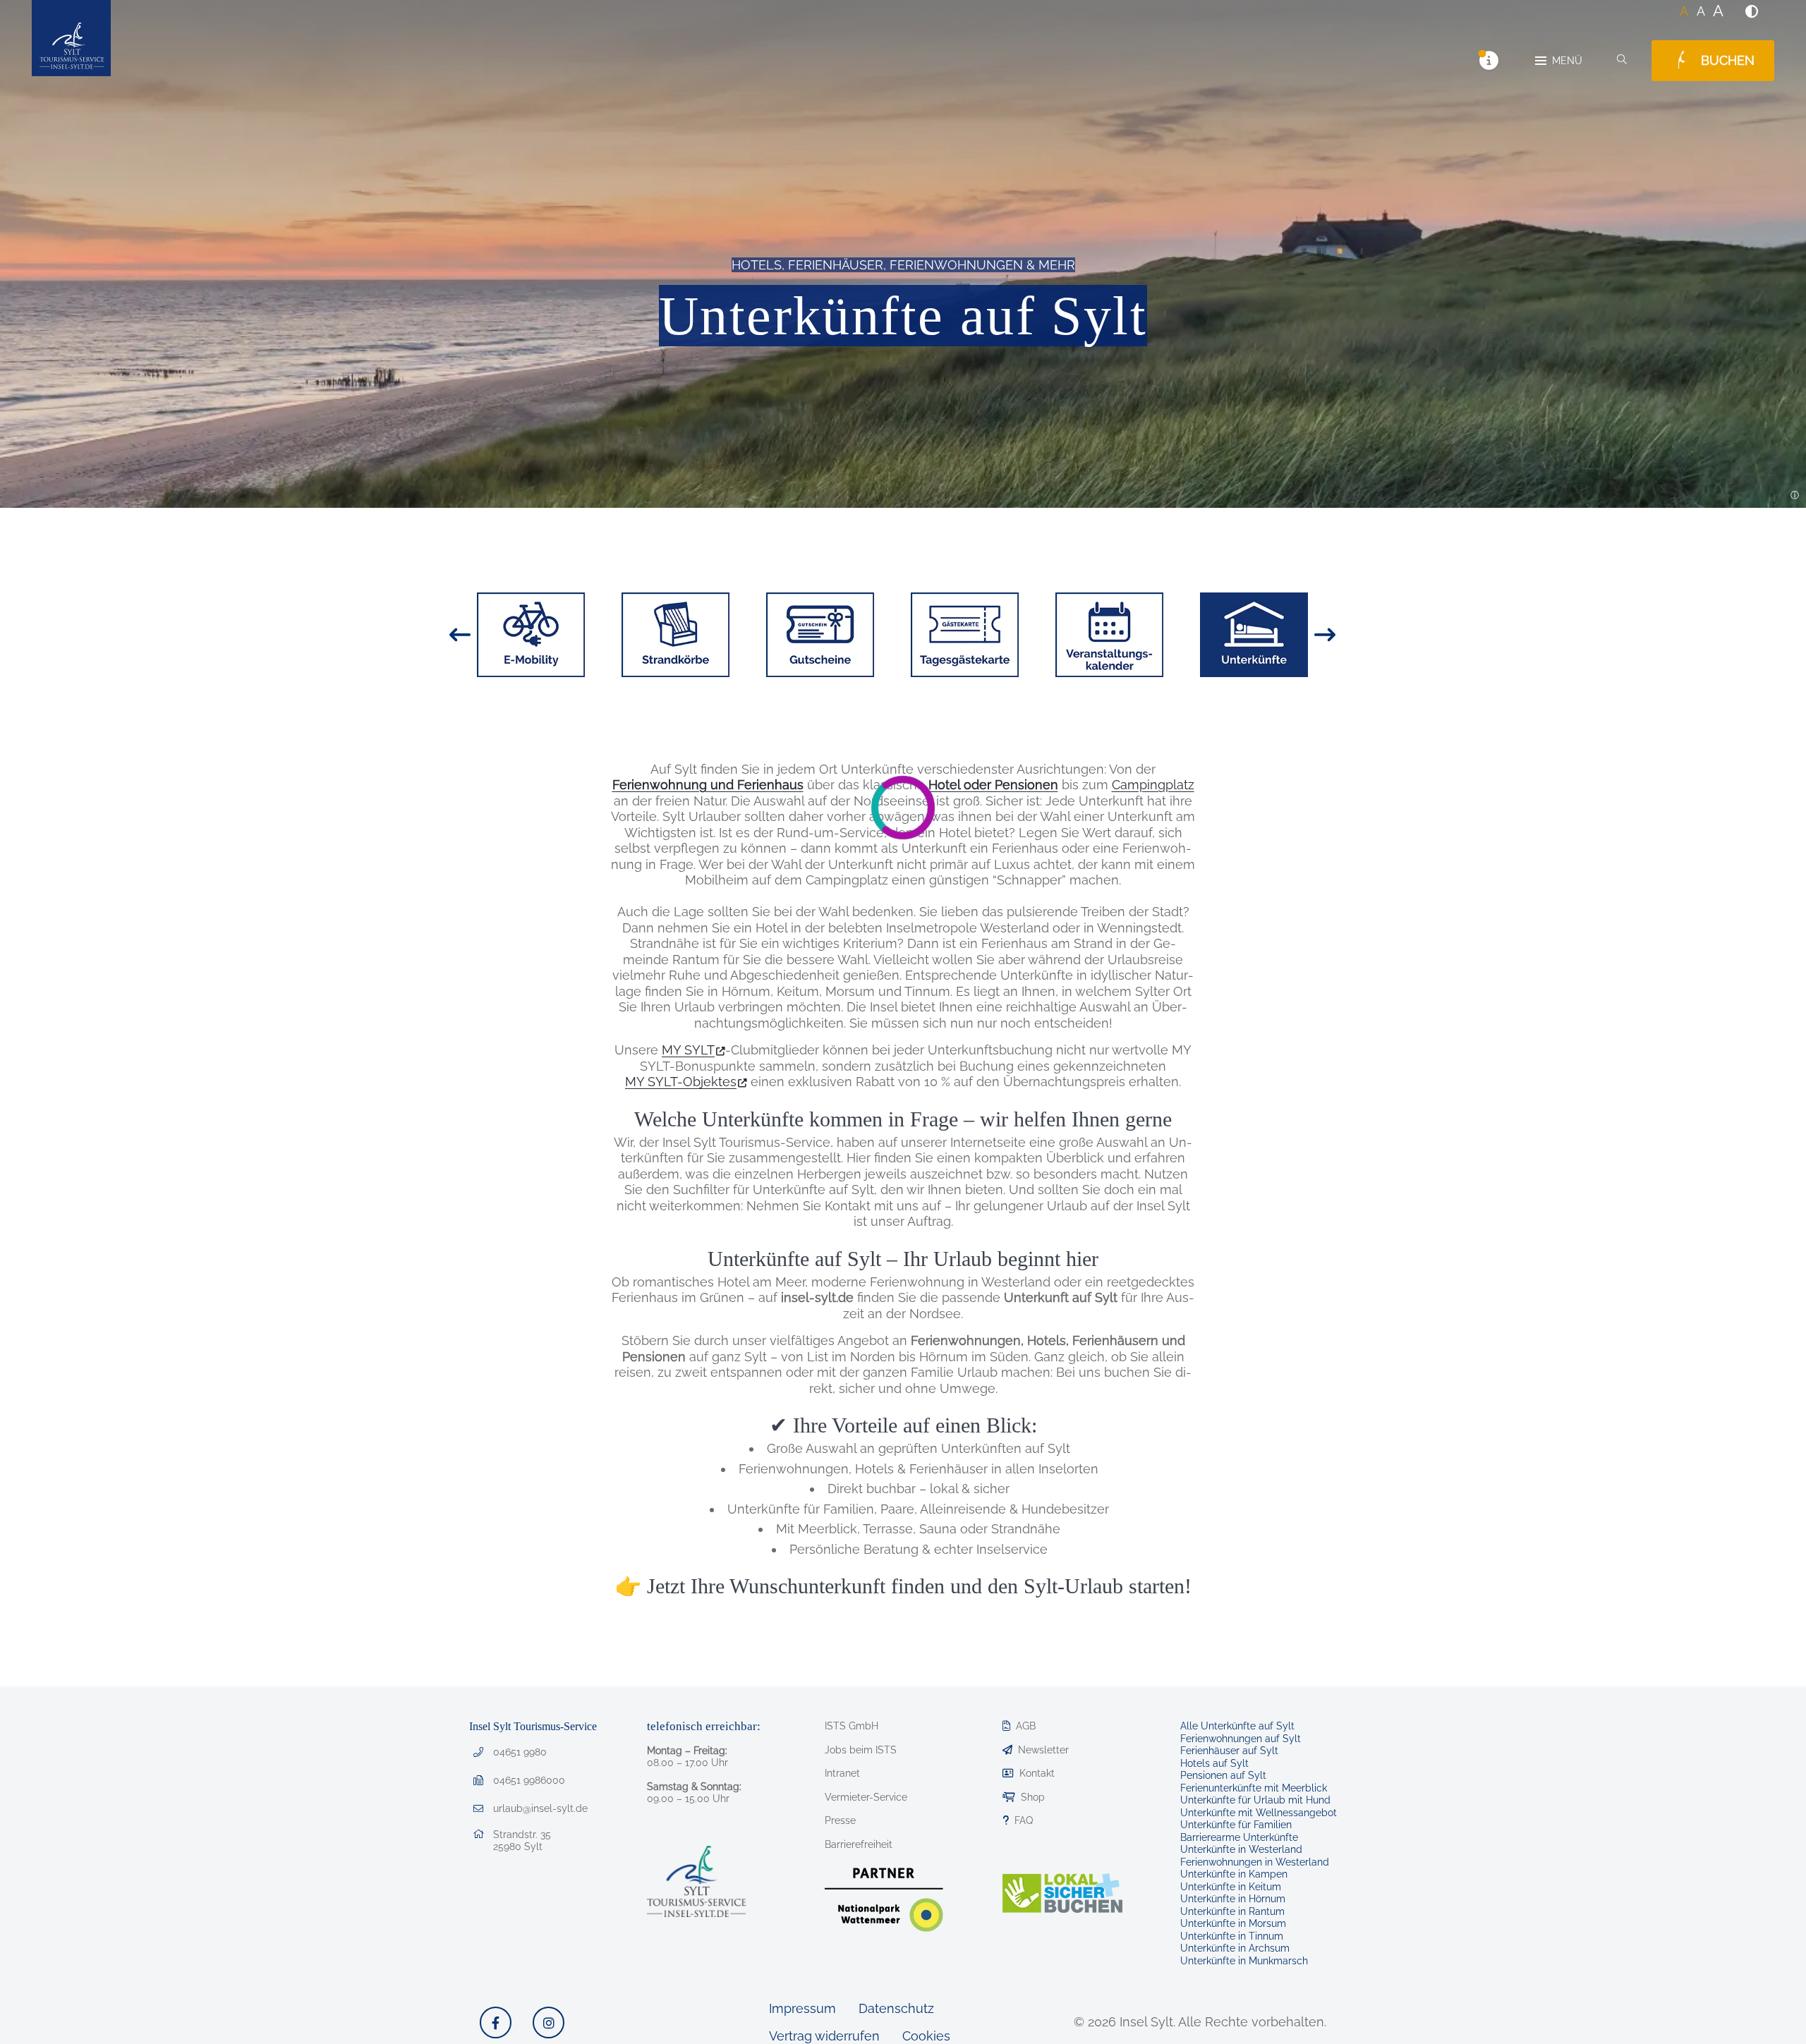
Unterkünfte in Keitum (1231, 1887)
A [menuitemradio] (1684, 11)
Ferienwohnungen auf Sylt (1241, 1739)
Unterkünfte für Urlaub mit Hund (1255, 1800)
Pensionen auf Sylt (1223, 1775)
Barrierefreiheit (859, 1844)
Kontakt (1037, 1773)
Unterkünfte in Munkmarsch (1244, 1961)
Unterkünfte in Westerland (1241, 1849)
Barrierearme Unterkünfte (1239, 1837)
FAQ (1024, 1820)
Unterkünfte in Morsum (1233, 1923)
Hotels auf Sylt (1214, 1763)
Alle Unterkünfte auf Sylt (1237, 1726)
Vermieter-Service (866, 1797)
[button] (1752, 11)
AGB (1026, 1726)
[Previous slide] (460, 635)
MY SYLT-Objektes (681, 1082)
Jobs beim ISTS (861, 1750)
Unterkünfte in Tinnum (1232, 1936)
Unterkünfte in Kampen (1234, 1874)
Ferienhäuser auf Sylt (1229, 1751)
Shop (1033, 1797)
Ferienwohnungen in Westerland (1255, 1862)
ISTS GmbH (852, 1726)
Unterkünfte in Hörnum (1233, 1899)
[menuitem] (1752, 11)
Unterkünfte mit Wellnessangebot (1259, 1813)
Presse (840, 1820)
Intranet (842, 1773)
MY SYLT (688, 1050)
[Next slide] (1325, 635)
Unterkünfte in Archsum (1235, 1948)
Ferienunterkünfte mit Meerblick (1254, 1788)
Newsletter (1043, 1750)
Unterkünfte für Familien (1236, 1825)
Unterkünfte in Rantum (1232, 1911)
